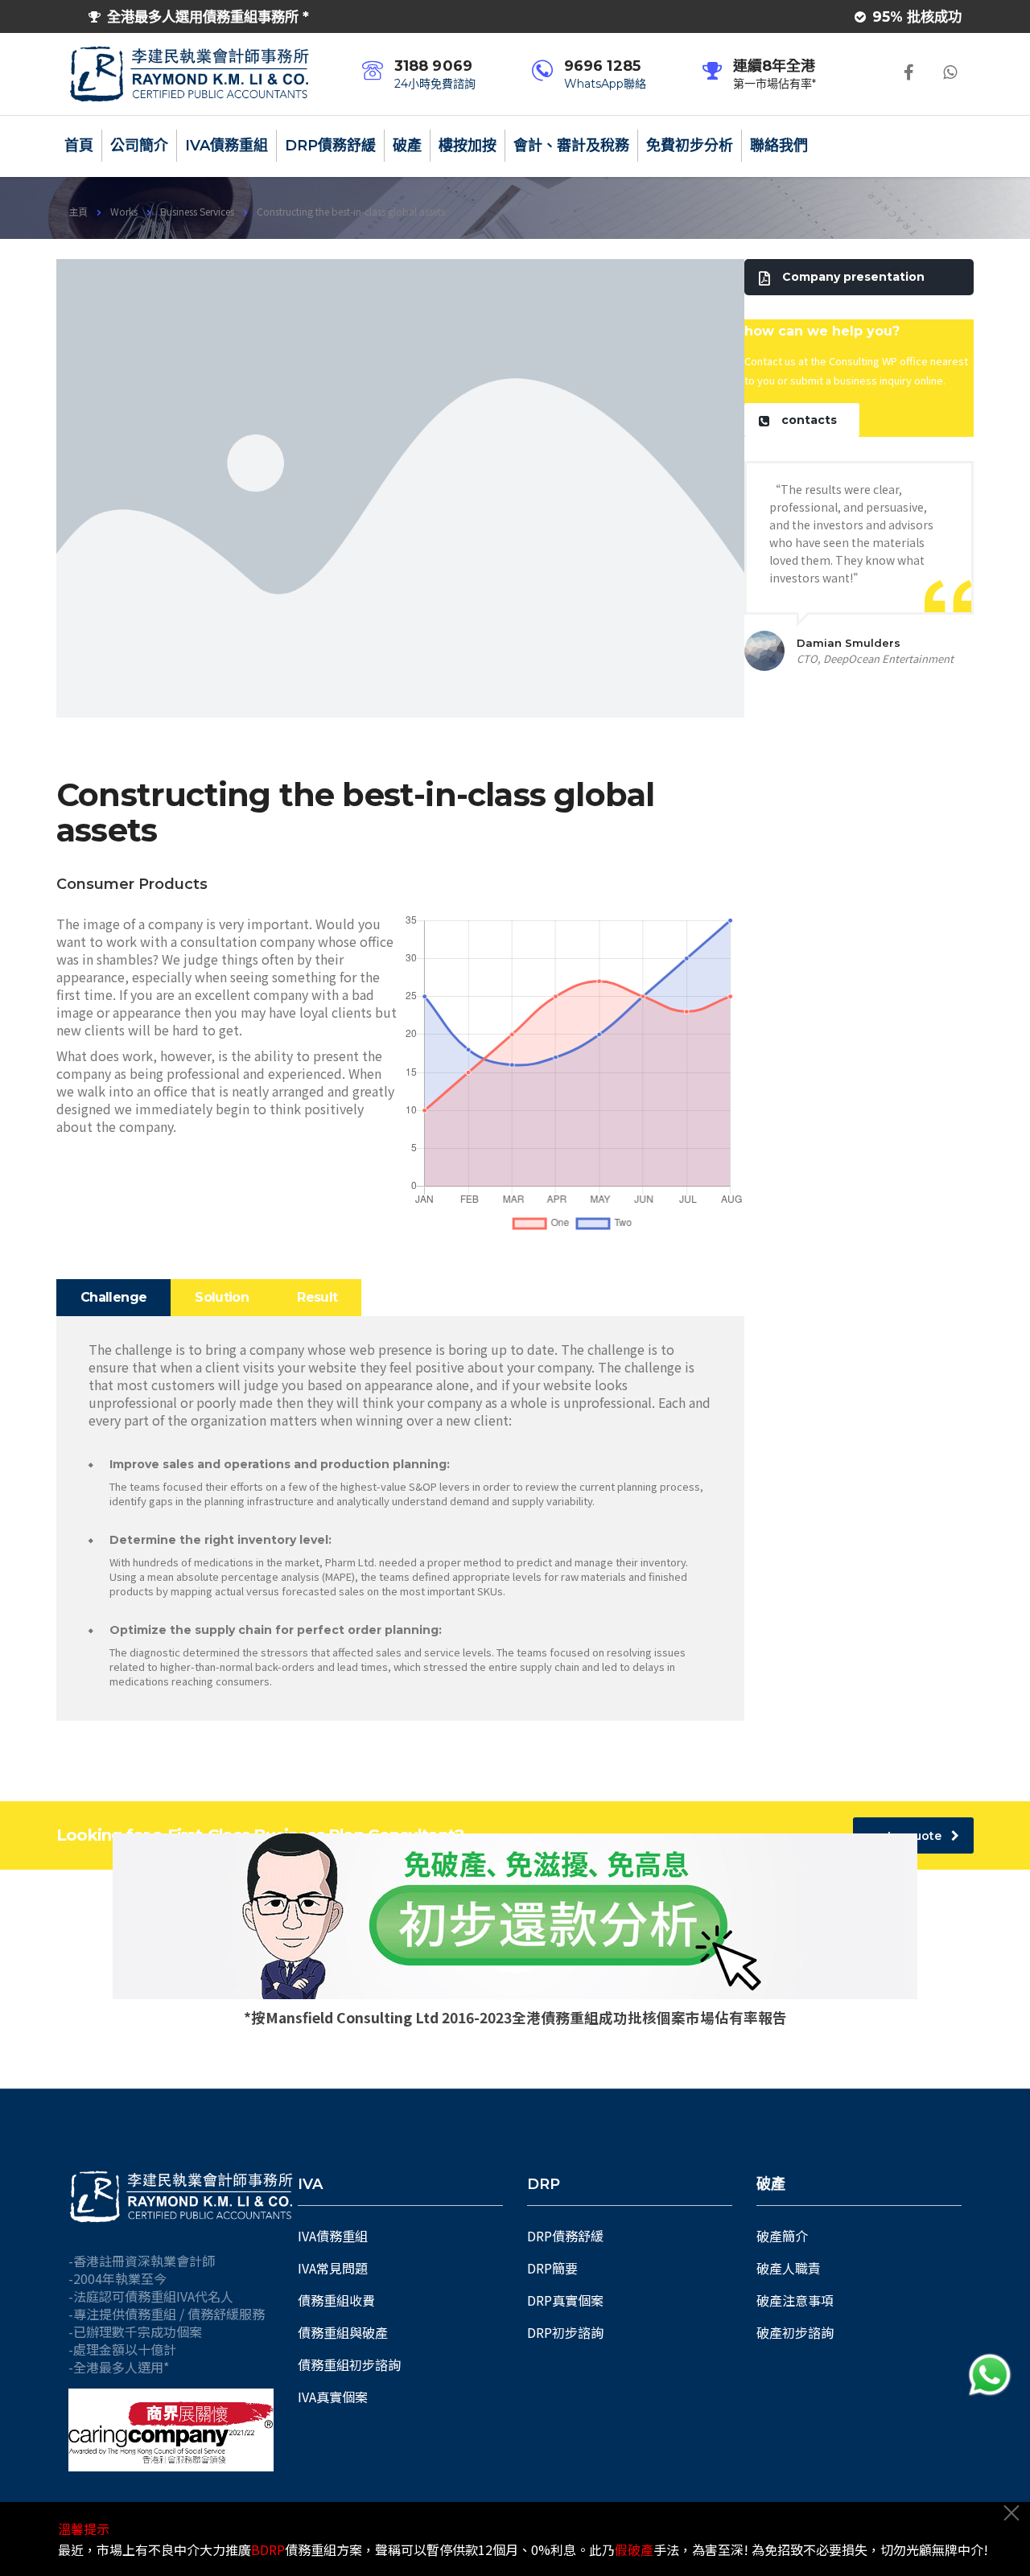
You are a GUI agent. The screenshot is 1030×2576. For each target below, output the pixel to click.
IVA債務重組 (227, 146)
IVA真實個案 (333, 2397)
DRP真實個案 (565, 2300)
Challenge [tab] (113, 1297)
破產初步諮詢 (795, 2332)
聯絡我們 (779, 146)
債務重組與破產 (343, 2332)
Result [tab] (317, 1297)
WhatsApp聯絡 (605, 84)
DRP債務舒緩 (330, 146)
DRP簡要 (552, 2268)
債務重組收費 (336, 2300)
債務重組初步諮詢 (349, 2364)
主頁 (78, 211)
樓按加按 (468, 146)
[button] (859, 277)
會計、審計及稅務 (571, 146)
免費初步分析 (690, 146)
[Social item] (908, 74)
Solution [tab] (222, 1297)
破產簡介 (782, 2236)
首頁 (79, 146)
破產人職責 (789, 2268)
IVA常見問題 (333, 2268)
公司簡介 (139, 146)
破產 (407, 146)
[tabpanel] (400, 1518)
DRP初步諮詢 (565, 2332)
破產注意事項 (795, 2300)
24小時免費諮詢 (435, 84)
